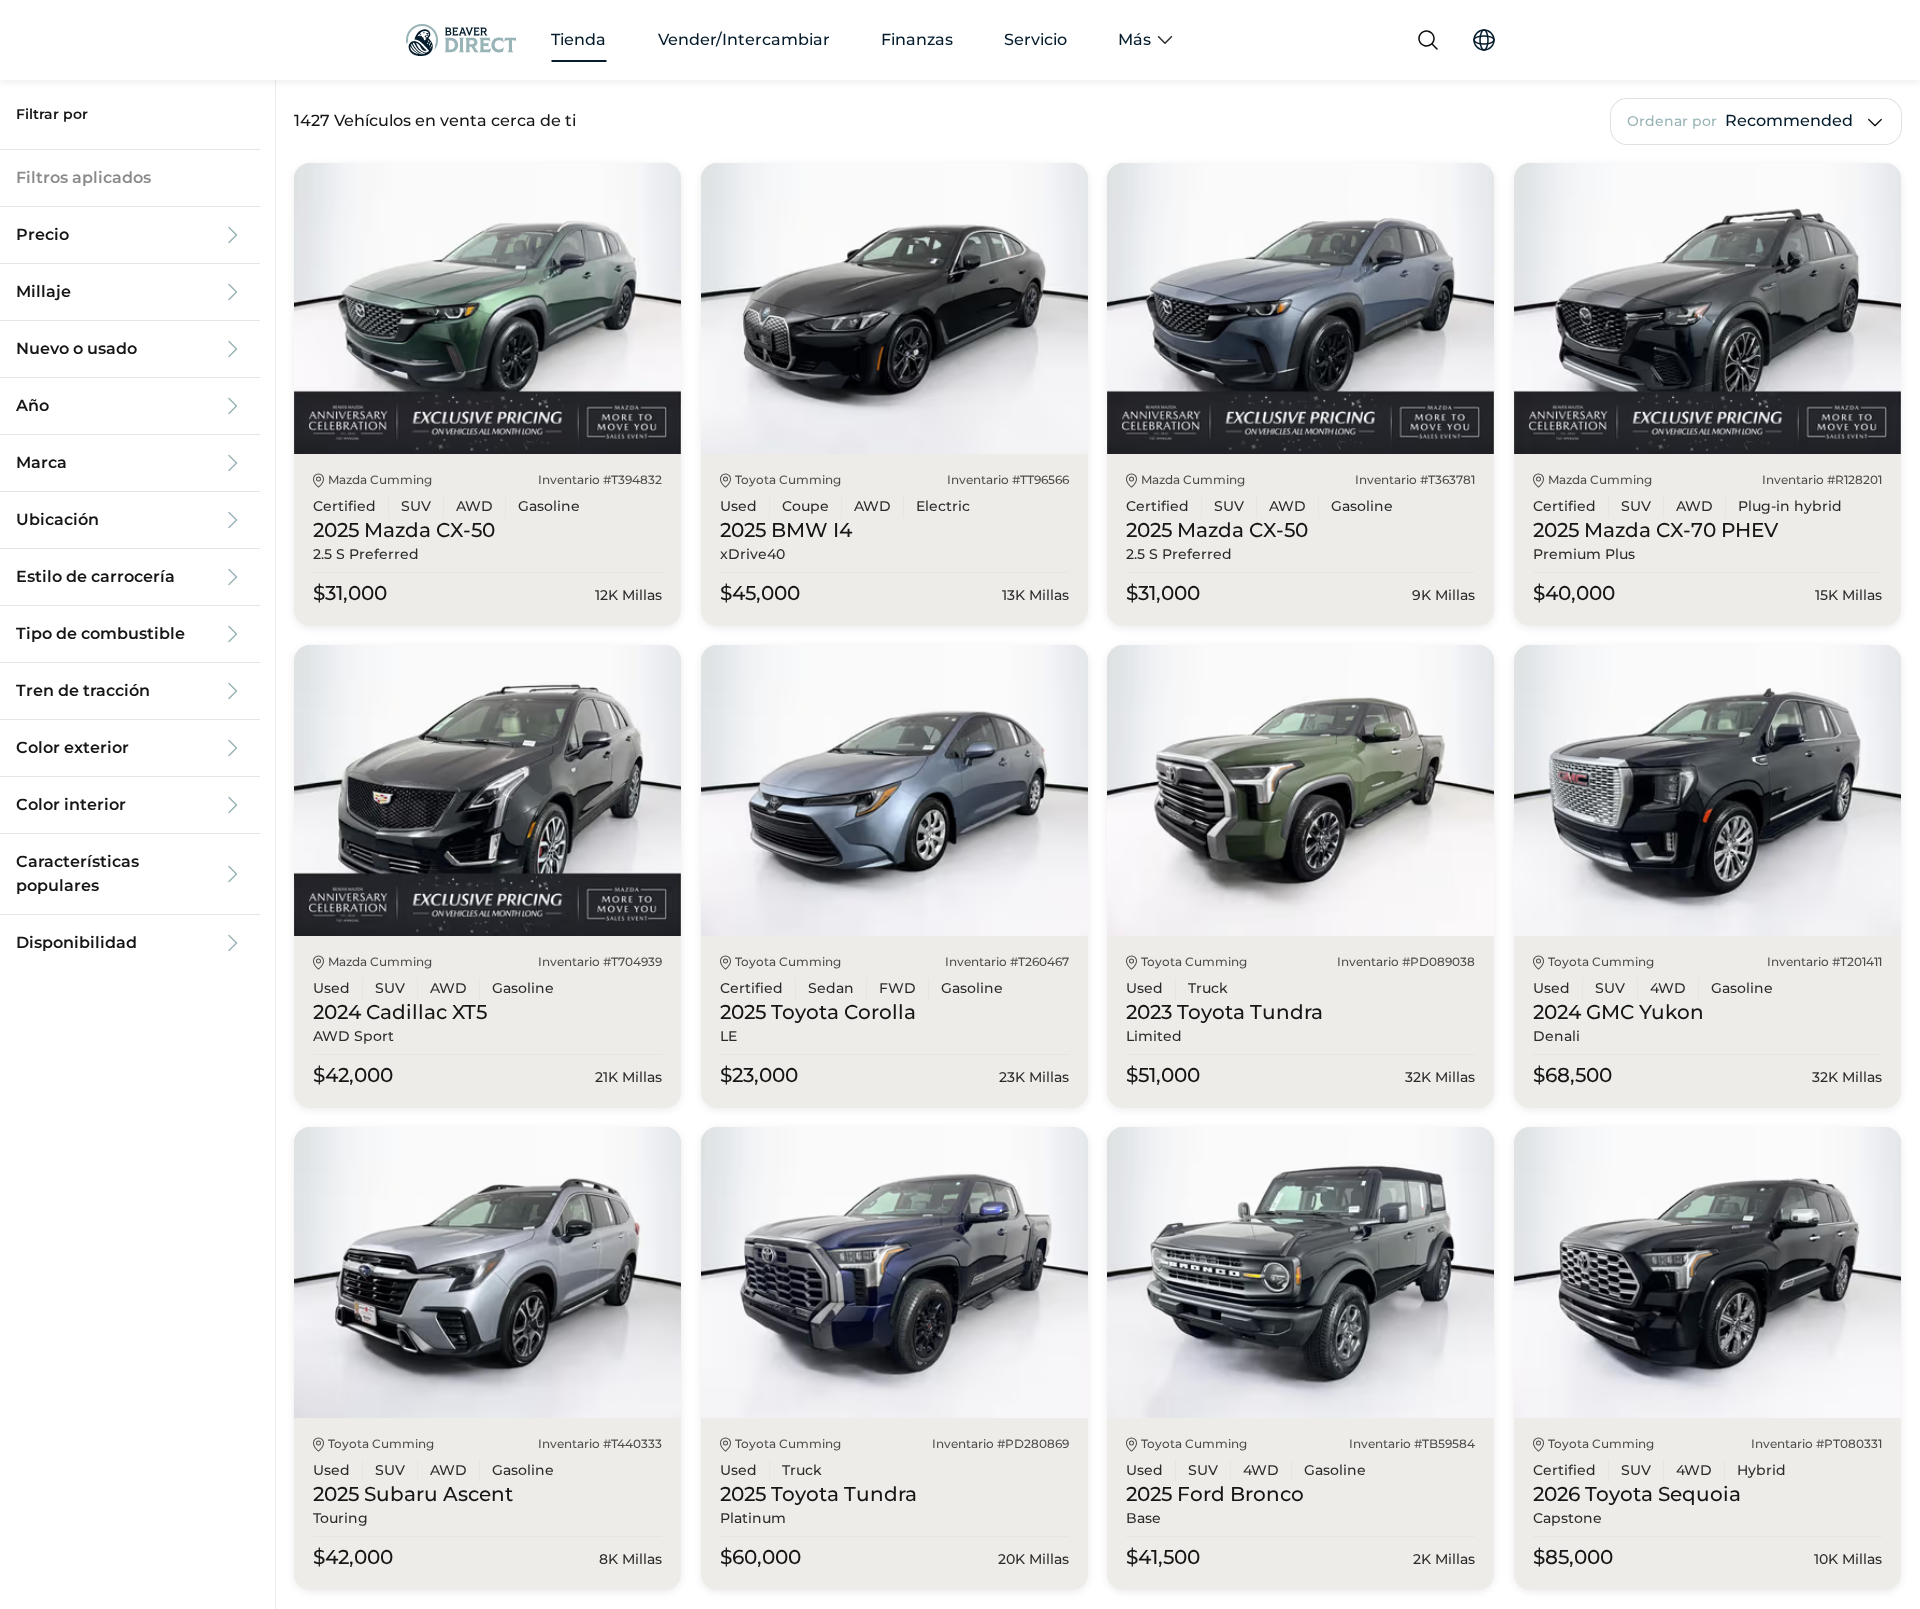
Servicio (1035, 40)
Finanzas (917, 40)
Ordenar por (1672, 121)
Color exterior (72, 748)
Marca (41, 463)
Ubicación (57, 520)
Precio (42, 235)
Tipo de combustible (100, 634)
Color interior (71, 805)
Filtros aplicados (83, 178)
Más (1134, 40)
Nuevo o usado (76, 349)
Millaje (43, 292)
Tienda (578, 40)
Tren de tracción (83, 691)
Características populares (77, 874)
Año (32, 406)
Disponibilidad (76, 943)
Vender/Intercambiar (744, 40)
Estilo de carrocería (95, 577)
